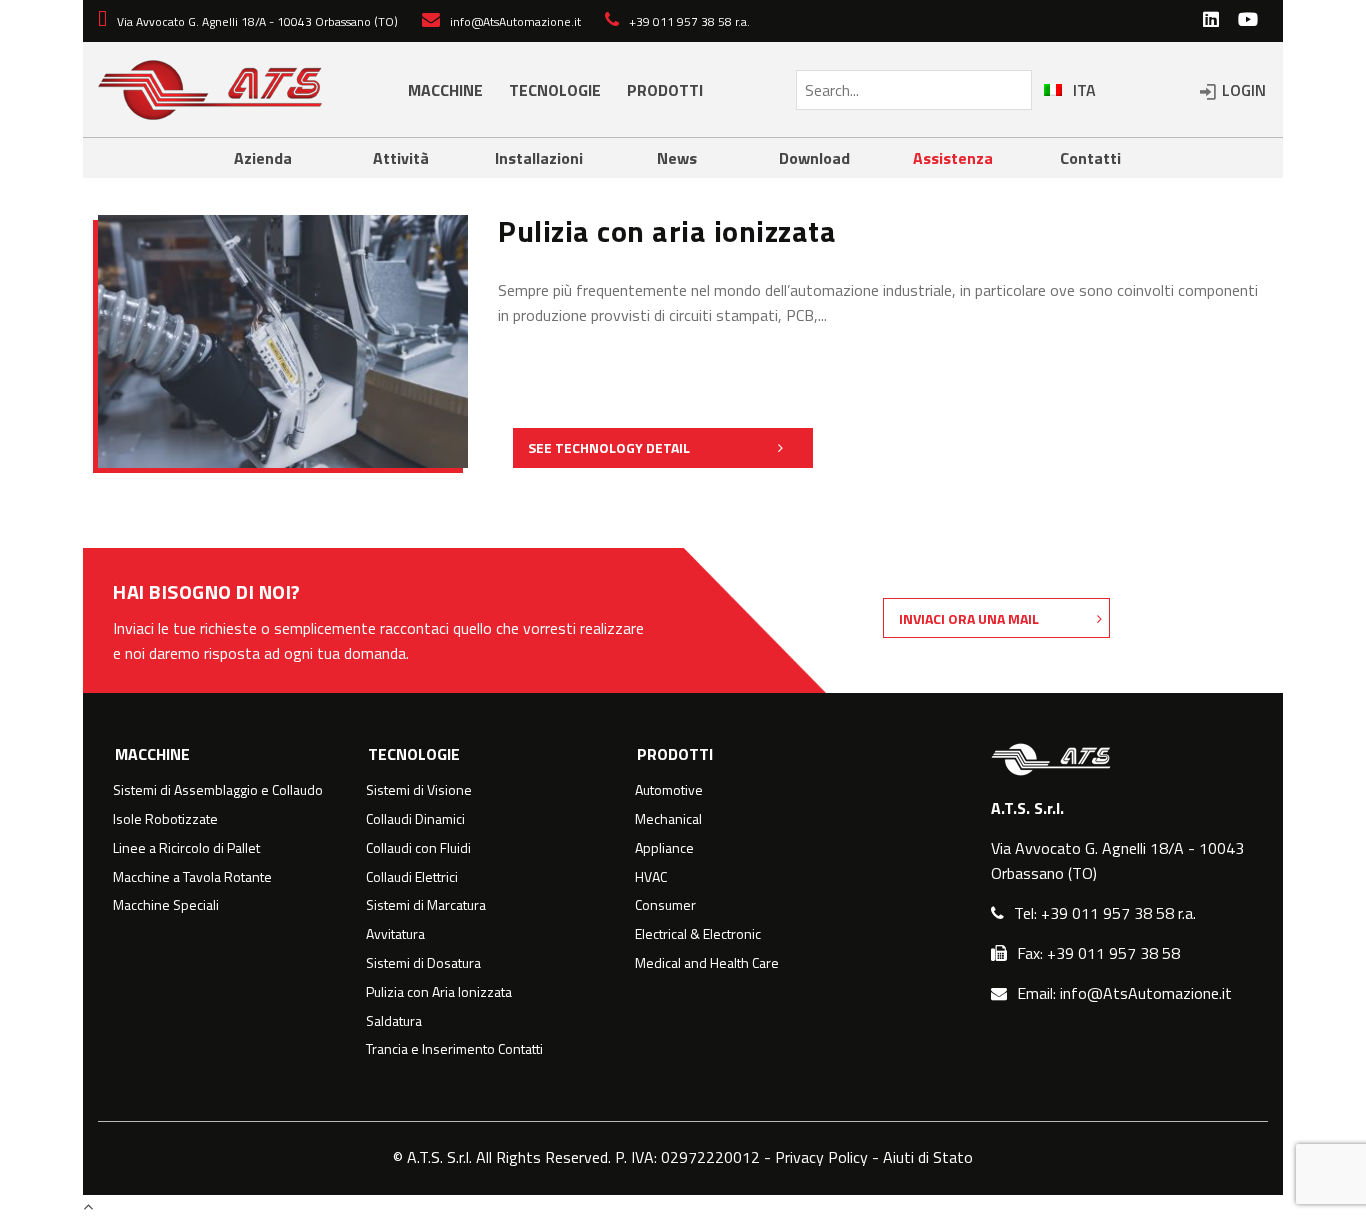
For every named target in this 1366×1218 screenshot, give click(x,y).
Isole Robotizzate (165, 819)
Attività (401, 158)
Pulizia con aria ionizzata (667, 231)
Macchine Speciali (166, 905)
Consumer (665, 905)
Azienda (263, 158)
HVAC (651, 877)
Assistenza (953, 158)
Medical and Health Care (707, 963)
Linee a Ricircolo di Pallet (186, 848)
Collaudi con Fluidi (418, 848)
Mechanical (668, 819)
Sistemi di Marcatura (426, 905)
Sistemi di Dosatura (423, 963)
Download (814, 158)
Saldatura (394, 1021)
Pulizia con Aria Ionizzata (439, 992)
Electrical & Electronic (698, 934)
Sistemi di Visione (419, 790)
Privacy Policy (821, 1157)
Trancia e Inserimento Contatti (454, 1049)
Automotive (669, 790)
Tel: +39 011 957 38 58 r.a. (1105, 913)
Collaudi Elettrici (412, 877)
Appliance (664, 848)
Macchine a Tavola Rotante (192, 877)
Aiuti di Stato (928, 1157)
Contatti (1090, 158)
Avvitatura (395, 934)
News (677, 158)
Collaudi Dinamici (415, 819)
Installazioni (539, 158)
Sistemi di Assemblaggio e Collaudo (218, 790)
